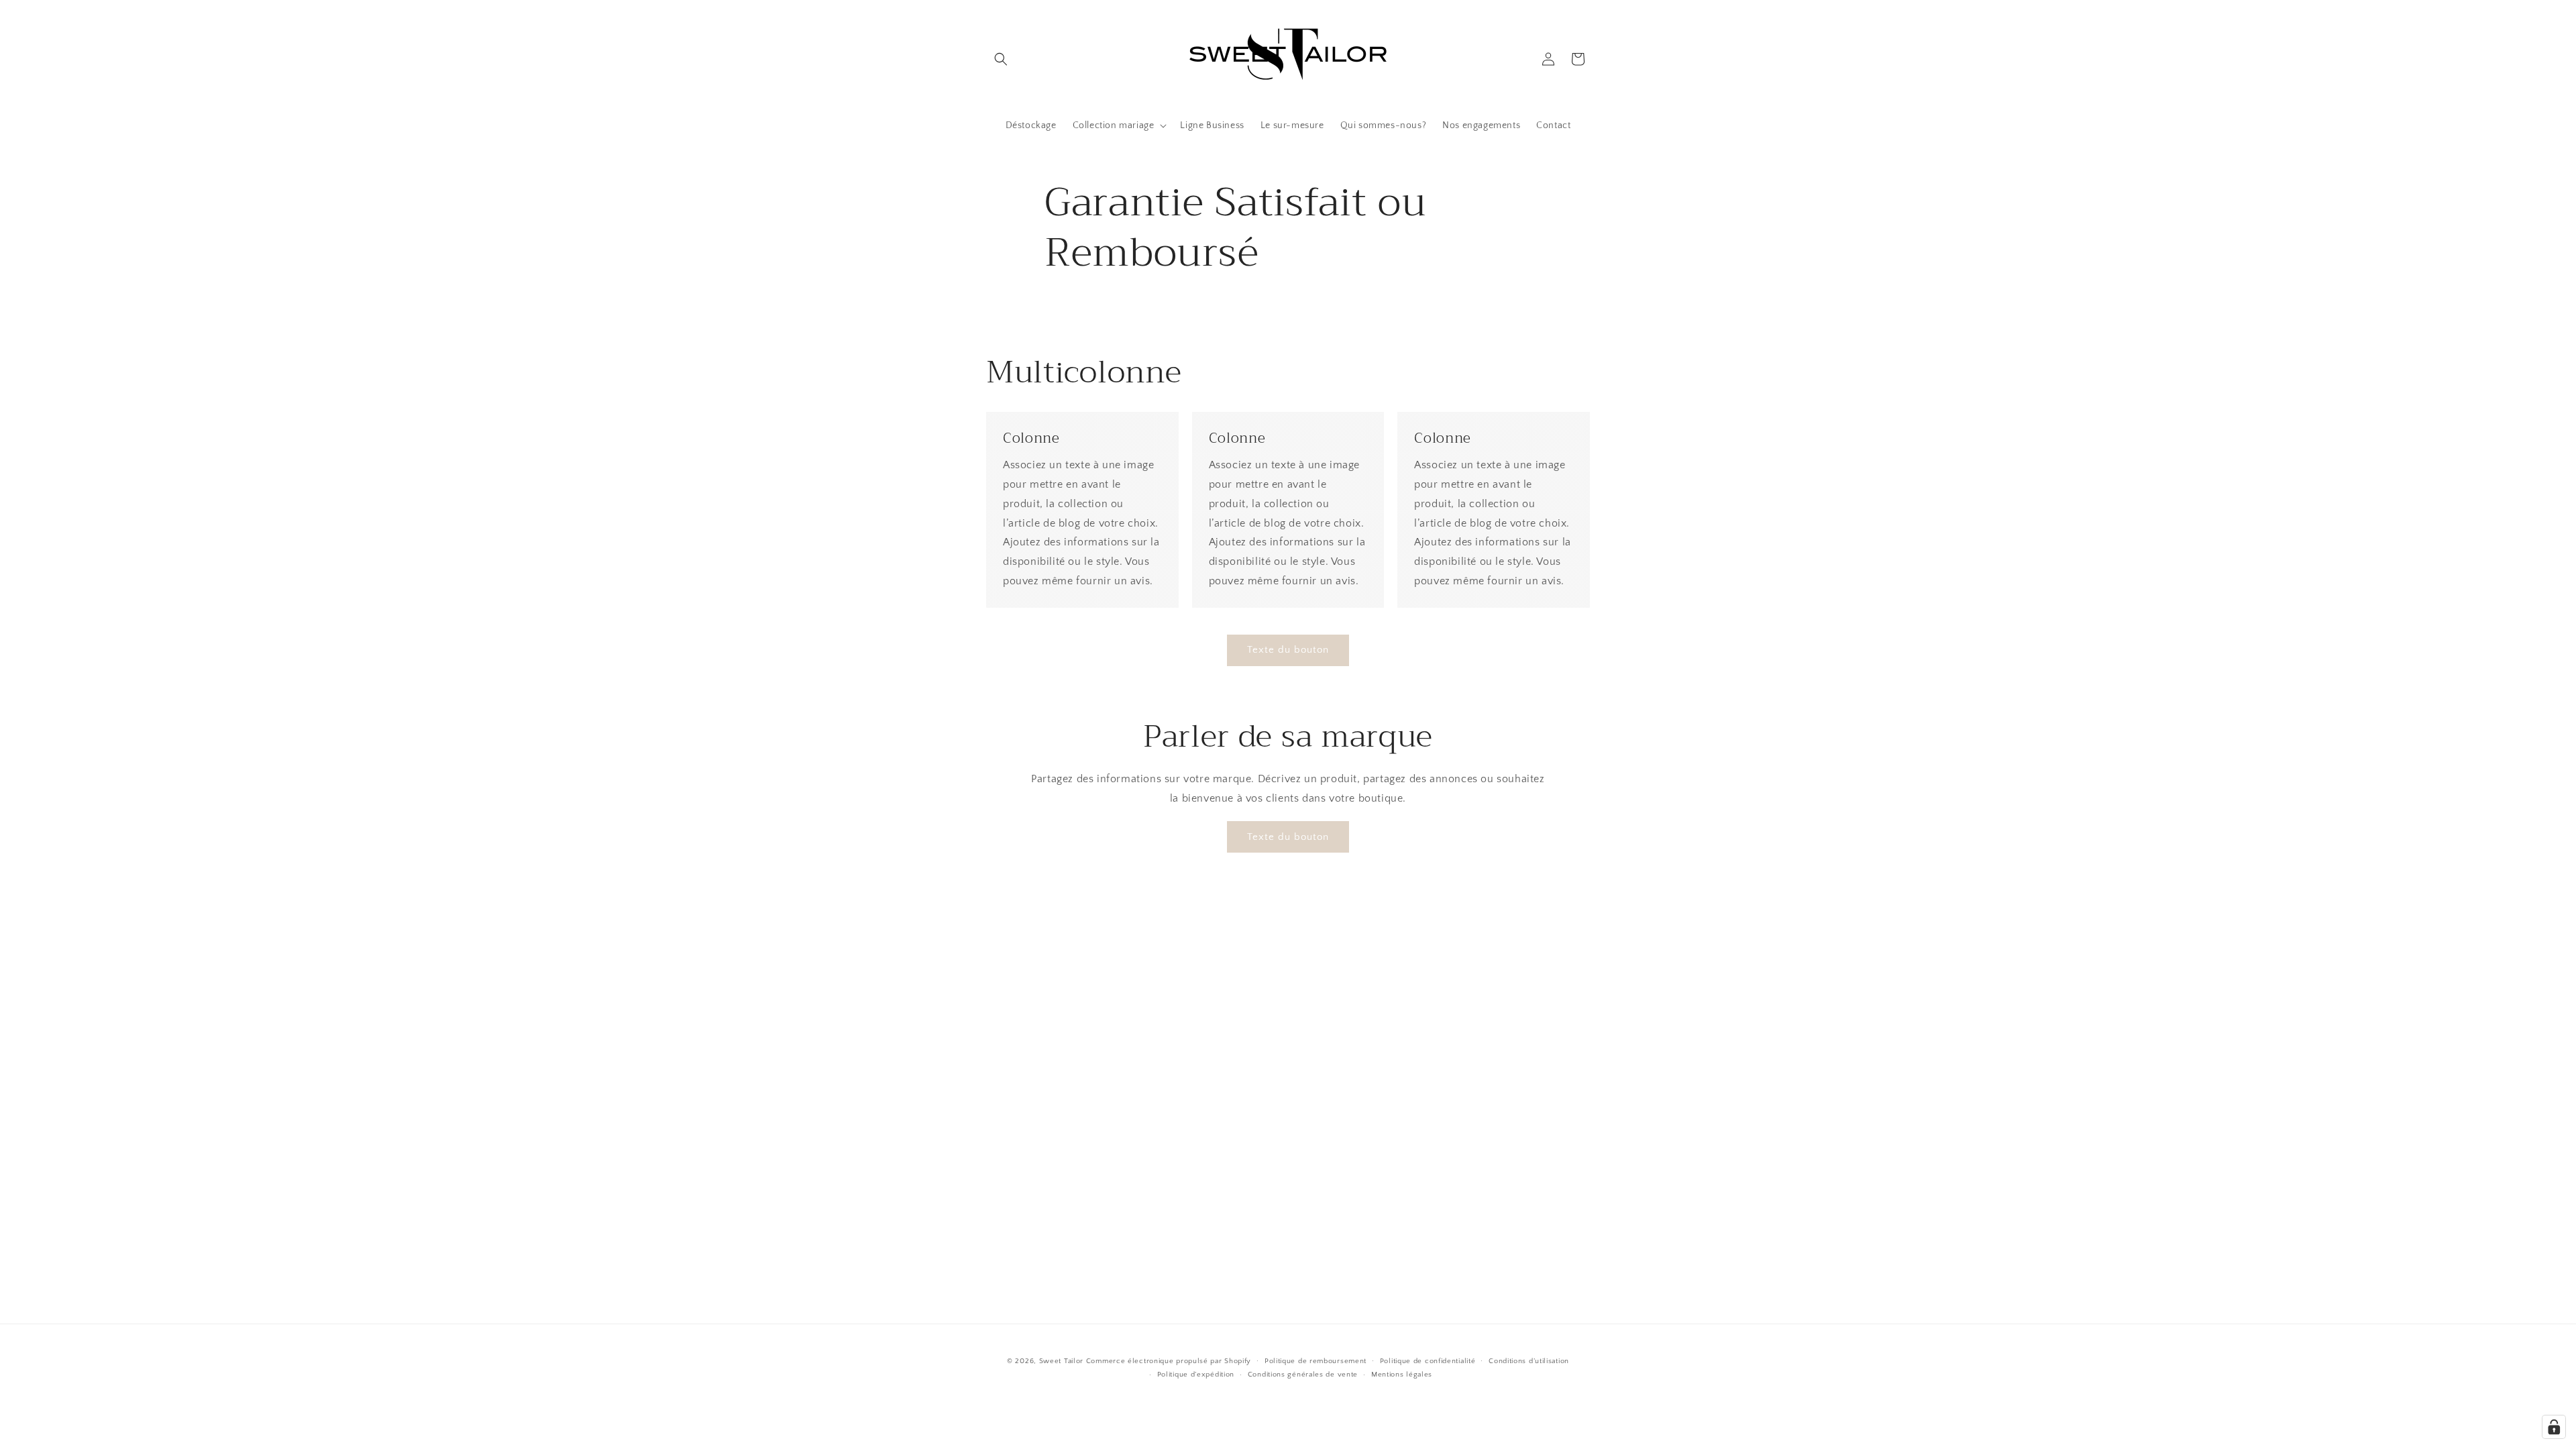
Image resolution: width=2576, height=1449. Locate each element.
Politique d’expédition (1196, 1375)
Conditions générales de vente (1303, 1375)
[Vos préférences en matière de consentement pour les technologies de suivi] (2554, 1427)
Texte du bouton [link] (1288, 650)
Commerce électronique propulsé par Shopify (1169, 1361)
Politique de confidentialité (1428, 1361)
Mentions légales (1402, 1375)
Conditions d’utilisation (1529, 1361)
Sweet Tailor (1061, 1361)
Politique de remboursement (1316, 1361)
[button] (1001, 59)
